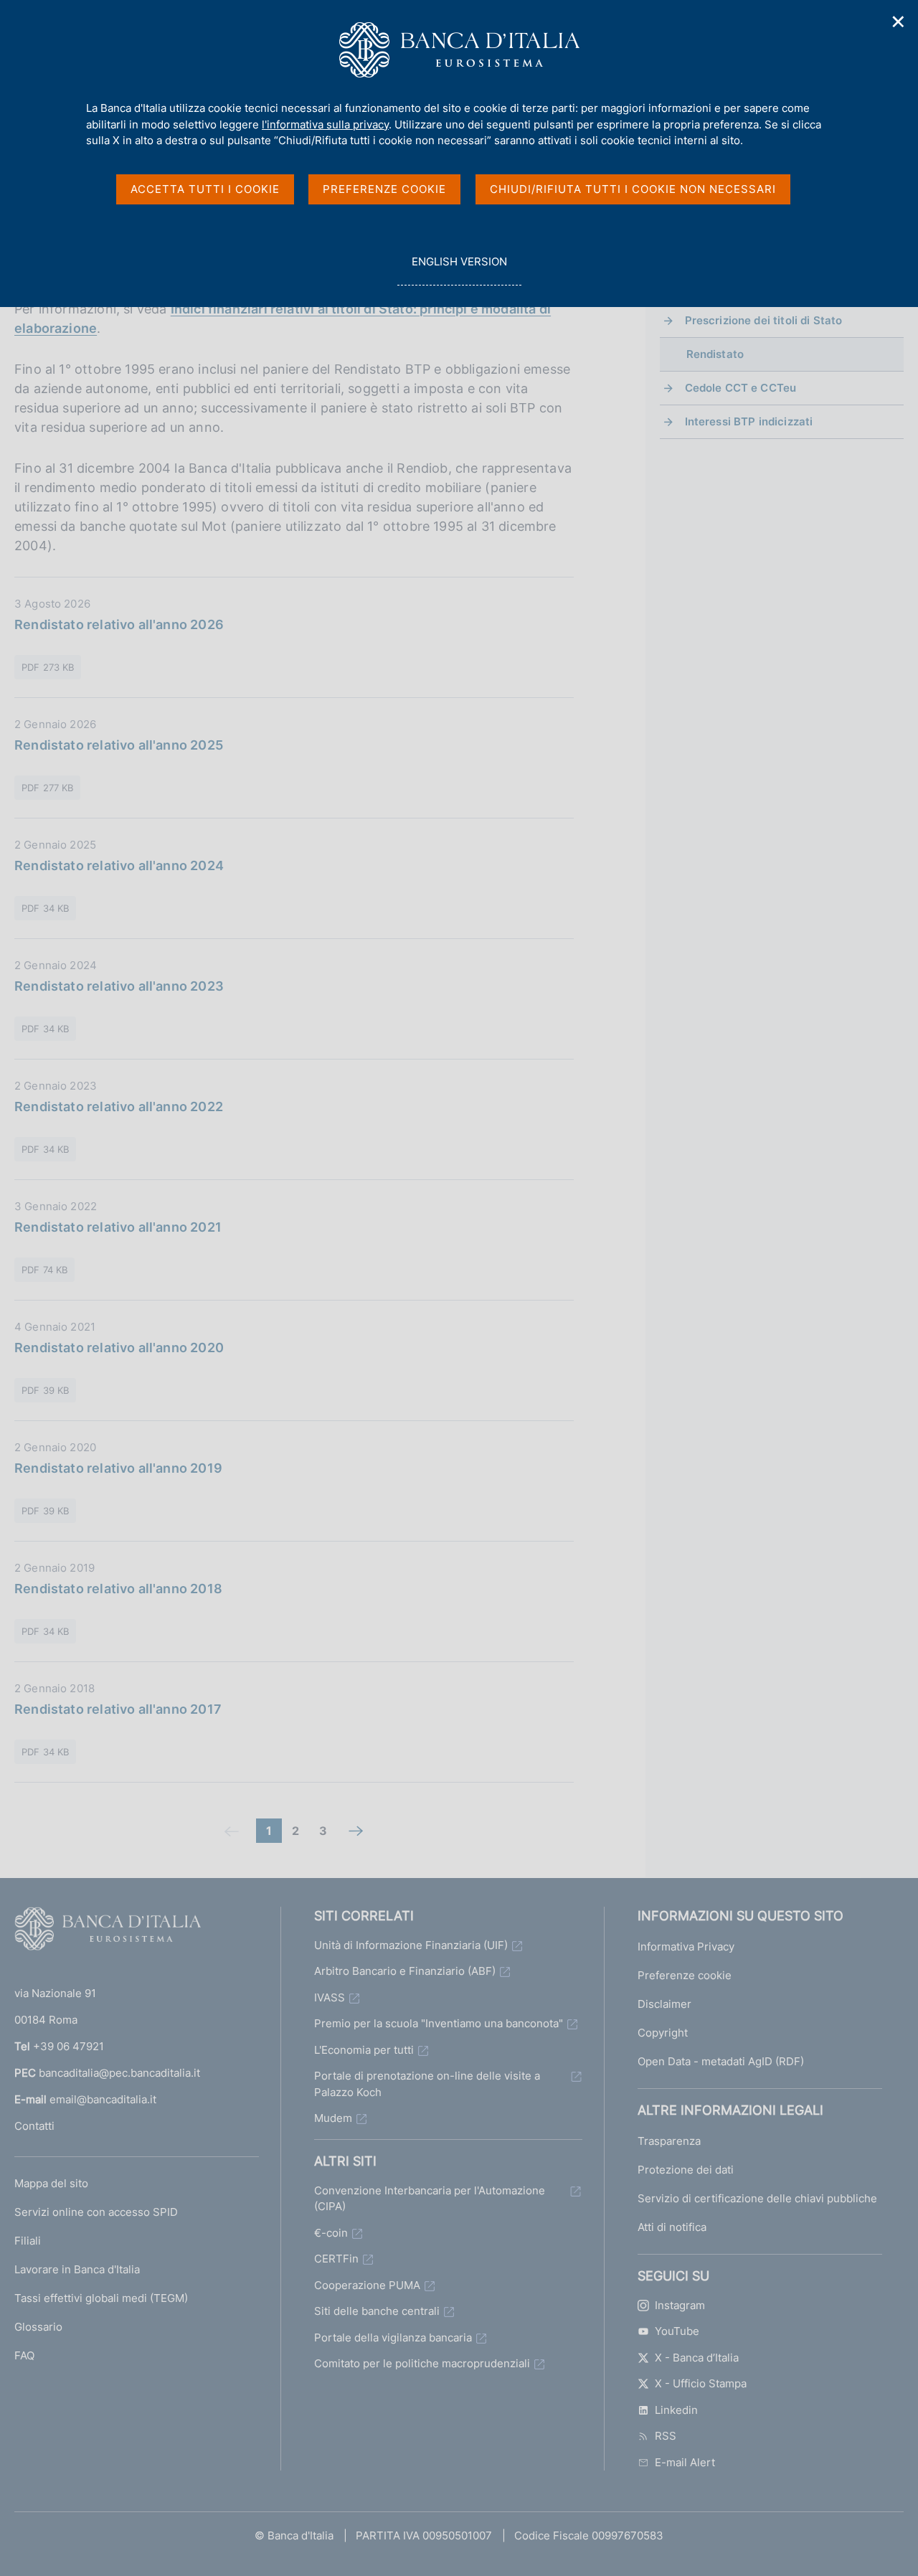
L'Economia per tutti (364, 2050)
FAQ (24, 2355)
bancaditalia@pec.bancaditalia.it (119, 2073)
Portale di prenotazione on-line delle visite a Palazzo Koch (427, 2084)
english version (459, 270)
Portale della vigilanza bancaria (393, 2337)
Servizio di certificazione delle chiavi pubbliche (757, 2198)
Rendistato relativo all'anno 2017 (118, 1709)
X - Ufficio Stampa (701, 2383)
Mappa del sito (51, 2183)
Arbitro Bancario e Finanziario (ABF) (405, 1971)
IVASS (330, 1997)
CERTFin (336, 2259)
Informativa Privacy (686, 1947)
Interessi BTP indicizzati (749, 421)
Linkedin (676, 2410)
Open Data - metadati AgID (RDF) (721, 2061)
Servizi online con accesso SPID (96, 2212)
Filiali (28, 2241)
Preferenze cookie (685, 1975)
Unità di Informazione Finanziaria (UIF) (411, 1945)
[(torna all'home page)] (108, 1932)
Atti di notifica (672, 2227)
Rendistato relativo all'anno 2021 (118, 1227)
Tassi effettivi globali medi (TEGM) (101, 2298)
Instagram (680, 2305)
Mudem (333, 2118)
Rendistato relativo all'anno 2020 (119, 1348)
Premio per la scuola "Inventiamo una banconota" (439, 2023)
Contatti (34, 2126)
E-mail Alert (685, 2462)
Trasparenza (669, 2141)
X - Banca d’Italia (697, 2358)
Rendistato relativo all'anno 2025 (119, 745)
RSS (666, 2436)
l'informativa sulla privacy (325, 124)
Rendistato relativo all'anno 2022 (119, 1107)
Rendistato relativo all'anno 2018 (118, 1589)
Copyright (663, 2033)
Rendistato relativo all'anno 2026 (119, 624)
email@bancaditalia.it (103, 2099)
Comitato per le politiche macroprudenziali (422, 2363)
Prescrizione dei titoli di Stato (764, 320)
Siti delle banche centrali (377, 2311)
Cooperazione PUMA (367, 2285)
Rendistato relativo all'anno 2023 (119, 986)
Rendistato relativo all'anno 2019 (118, 1468)
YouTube (677, 2331)
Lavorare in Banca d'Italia (77, 2269)
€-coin (331, 2233)
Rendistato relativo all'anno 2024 (119, 865)
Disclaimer (664, 2004)
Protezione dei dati (686, 2170)
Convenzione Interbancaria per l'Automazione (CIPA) (430, 2199)
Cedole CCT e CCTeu (741, 388)
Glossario (38, 2327)
